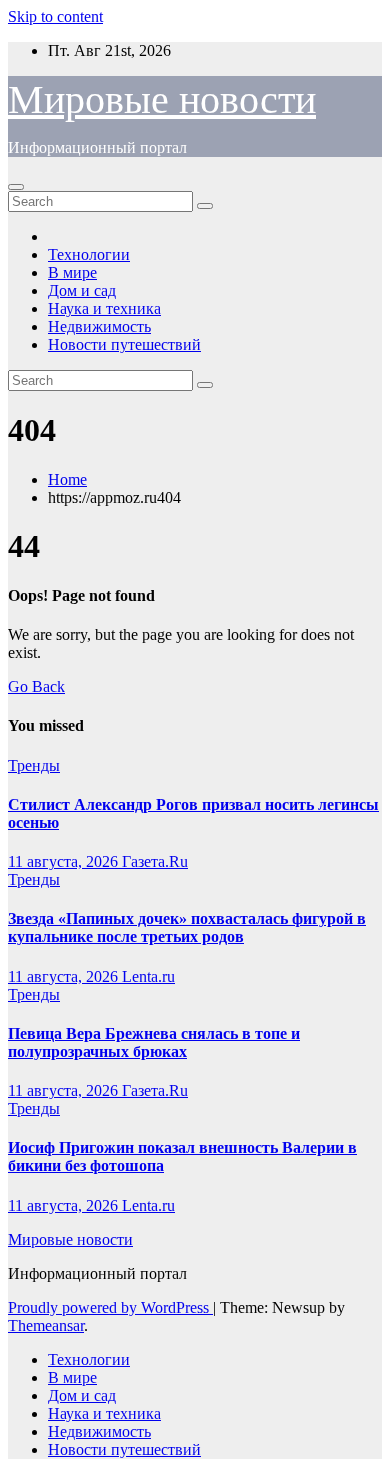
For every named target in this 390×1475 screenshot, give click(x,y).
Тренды (34, 765)
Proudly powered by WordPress (110, 1307)
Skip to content (55, 16)
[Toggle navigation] (16, 187)
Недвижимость (99, 326)
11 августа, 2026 (65, 861)
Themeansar (46, 1325)
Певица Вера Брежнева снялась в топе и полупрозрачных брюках (154, 1042)
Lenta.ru (148, 976)
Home (67, 479)
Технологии (89, 254)
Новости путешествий (124, 344)
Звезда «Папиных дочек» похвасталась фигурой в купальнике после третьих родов (187, 927)
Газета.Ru (155, 861)
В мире (72, 272)
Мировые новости (162, 99)
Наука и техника (104, 308)
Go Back (36, 686)
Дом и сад (82, 290)
